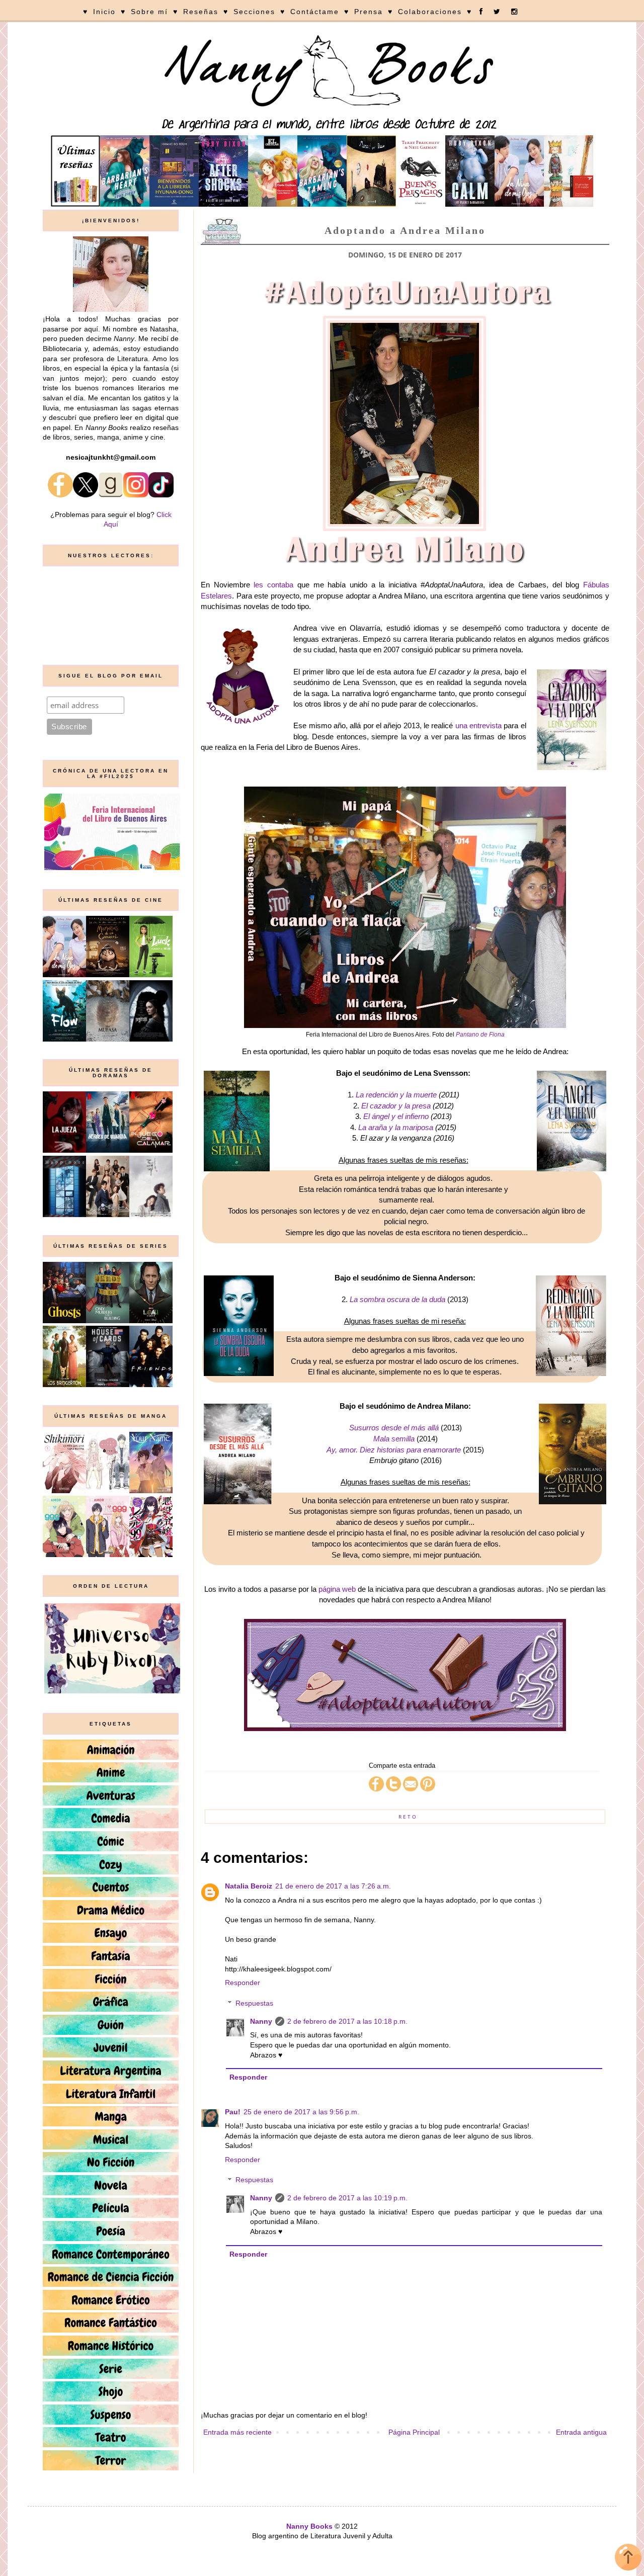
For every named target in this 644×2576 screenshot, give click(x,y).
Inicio (104, 12)
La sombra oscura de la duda (397, 1299)
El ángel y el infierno (396, 1116)
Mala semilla (394, 1439)
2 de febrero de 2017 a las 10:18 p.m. (347, 2021)
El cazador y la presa (396, 1106)
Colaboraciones (430, 12)
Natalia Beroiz (249, 1886)
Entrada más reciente (237, 2432)
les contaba (273, 585)
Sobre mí (149, 12)
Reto (408, 1817)
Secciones (254, 12)
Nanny (261, 2021)
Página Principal (414, 2432)
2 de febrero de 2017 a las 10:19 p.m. (347, 2198)
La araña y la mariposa (396, 1127)
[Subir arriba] (628, 2559)
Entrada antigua (581, 2432)
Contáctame (315, 12)
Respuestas (254, 2003)
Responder (243, 1983)
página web (337, 1589)
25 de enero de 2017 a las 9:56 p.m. (301, 2112)
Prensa (369, 12)
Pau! (233, 2112)
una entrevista (478, 725)
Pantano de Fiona (480, 1035)
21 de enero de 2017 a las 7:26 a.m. (333, 1886)
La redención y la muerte (396, 1095)
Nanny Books (309, 2526)
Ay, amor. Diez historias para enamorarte (394, 1450)
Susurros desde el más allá (394, 1428)
